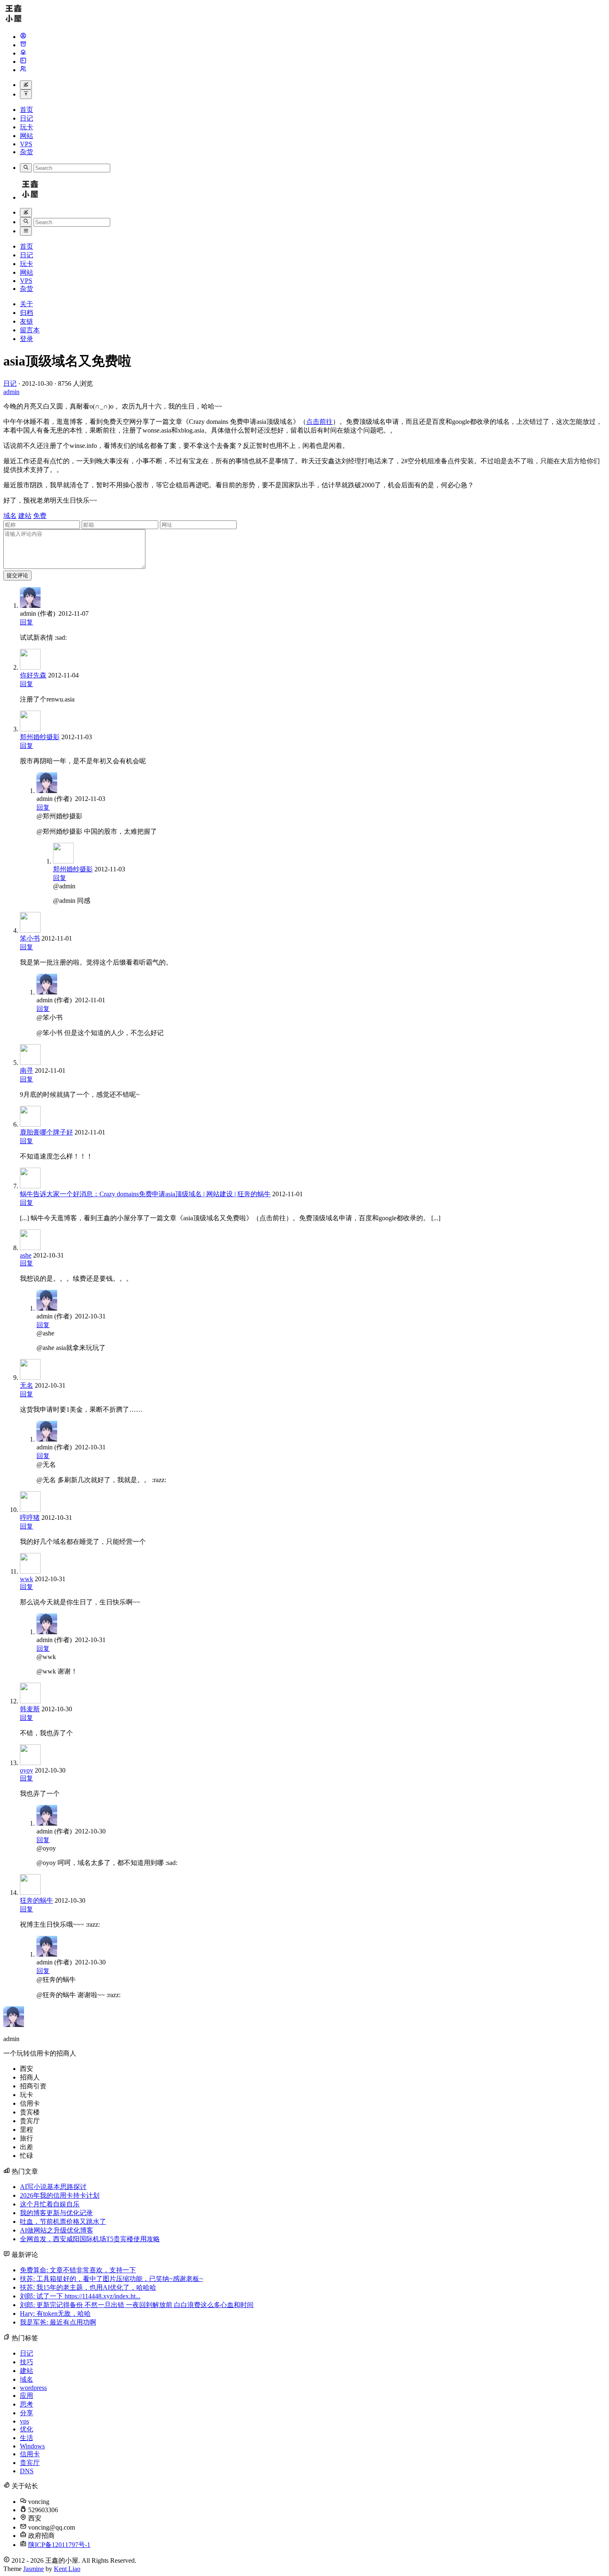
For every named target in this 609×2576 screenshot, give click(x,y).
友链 (27, 321)
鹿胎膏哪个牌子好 (46, 1132)
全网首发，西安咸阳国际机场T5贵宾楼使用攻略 (90, 2239)
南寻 (27, 1070)
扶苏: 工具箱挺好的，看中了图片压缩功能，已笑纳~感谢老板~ (111, 2279)
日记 (27, 118)
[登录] (23, 70)
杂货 (27, 152)
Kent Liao (67, 2569)
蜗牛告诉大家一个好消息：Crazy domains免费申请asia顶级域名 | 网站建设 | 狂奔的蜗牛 (145, 1194)
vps (24, 2421)
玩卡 (27, 127)
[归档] (23, 45)
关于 (27, 304)
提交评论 (17, 575)
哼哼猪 (30, 1518)
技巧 (27, 2362)
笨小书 (30, 938)
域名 (10, 516)
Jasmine (34, 2569)
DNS (27, 2471)
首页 (27, 110)
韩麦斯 (30, 1709)
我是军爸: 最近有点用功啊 (58, 2322)
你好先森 (33, 675)
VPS (26, 144)
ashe (26, 1255)
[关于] (23, 37)
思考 (27, 2404)
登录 (27, 339)
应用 (27, 2396)
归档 (27, 313)
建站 (25, 516)
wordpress (33, 2388)
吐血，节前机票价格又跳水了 (63, 2222)
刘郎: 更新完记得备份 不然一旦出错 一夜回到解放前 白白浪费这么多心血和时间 (137, 2305)
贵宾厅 (30, 2463)
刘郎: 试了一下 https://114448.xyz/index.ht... (80, 2296)
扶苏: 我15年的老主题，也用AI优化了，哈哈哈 (88, 2287)
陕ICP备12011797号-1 (59, 2545)
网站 (27, 136)
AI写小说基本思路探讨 (53, 2187)
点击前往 (319, 422)
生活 (27, 2438)
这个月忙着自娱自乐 (50, 2204)
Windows (32, 2446)
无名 (27, 1385)
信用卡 (30, 2454)
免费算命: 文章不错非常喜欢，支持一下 (78, 2270)
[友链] (23, 53)
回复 (27, 622)
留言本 (30, 330)
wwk (27, 1579)
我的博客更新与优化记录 (56, 2213)
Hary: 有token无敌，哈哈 (55, 2314)
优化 (27, 2429)
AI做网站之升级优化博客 (57, 2230)
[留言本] (23, 62)
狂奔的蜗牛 (36, 1900)
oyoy (27, 1770)
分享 (27, 2413)
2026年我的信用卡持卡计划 (60, 2195)
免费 (40, 516)
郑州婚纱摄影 (40, 737)
